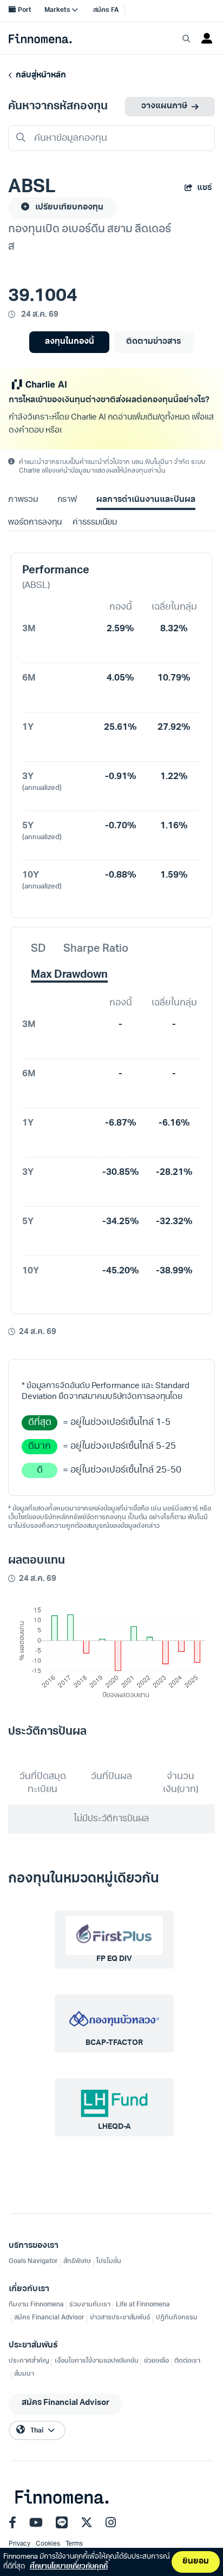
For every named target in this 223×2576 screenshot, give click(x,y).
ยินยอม (196, 2562)
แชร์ (204, 188)
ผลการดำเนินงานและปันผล (146, 500)
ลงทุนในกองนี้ (70, 342)
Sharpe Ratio (96, 949)
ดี (40, 1470)
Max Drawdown (69, 975)
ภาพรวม (23, 500)
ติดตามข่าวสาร (153, 342)
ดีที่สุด (40, 1423)
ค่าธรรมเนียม (95, 523)
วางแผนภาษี (164, 106)
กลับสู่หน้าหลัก (39, 76)
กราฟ (67, 500)
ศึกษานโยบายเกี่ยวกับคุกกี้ (69, 2567)
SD (38, 949)
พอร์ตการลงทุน (35, 523)
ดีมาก (40, 1446)
